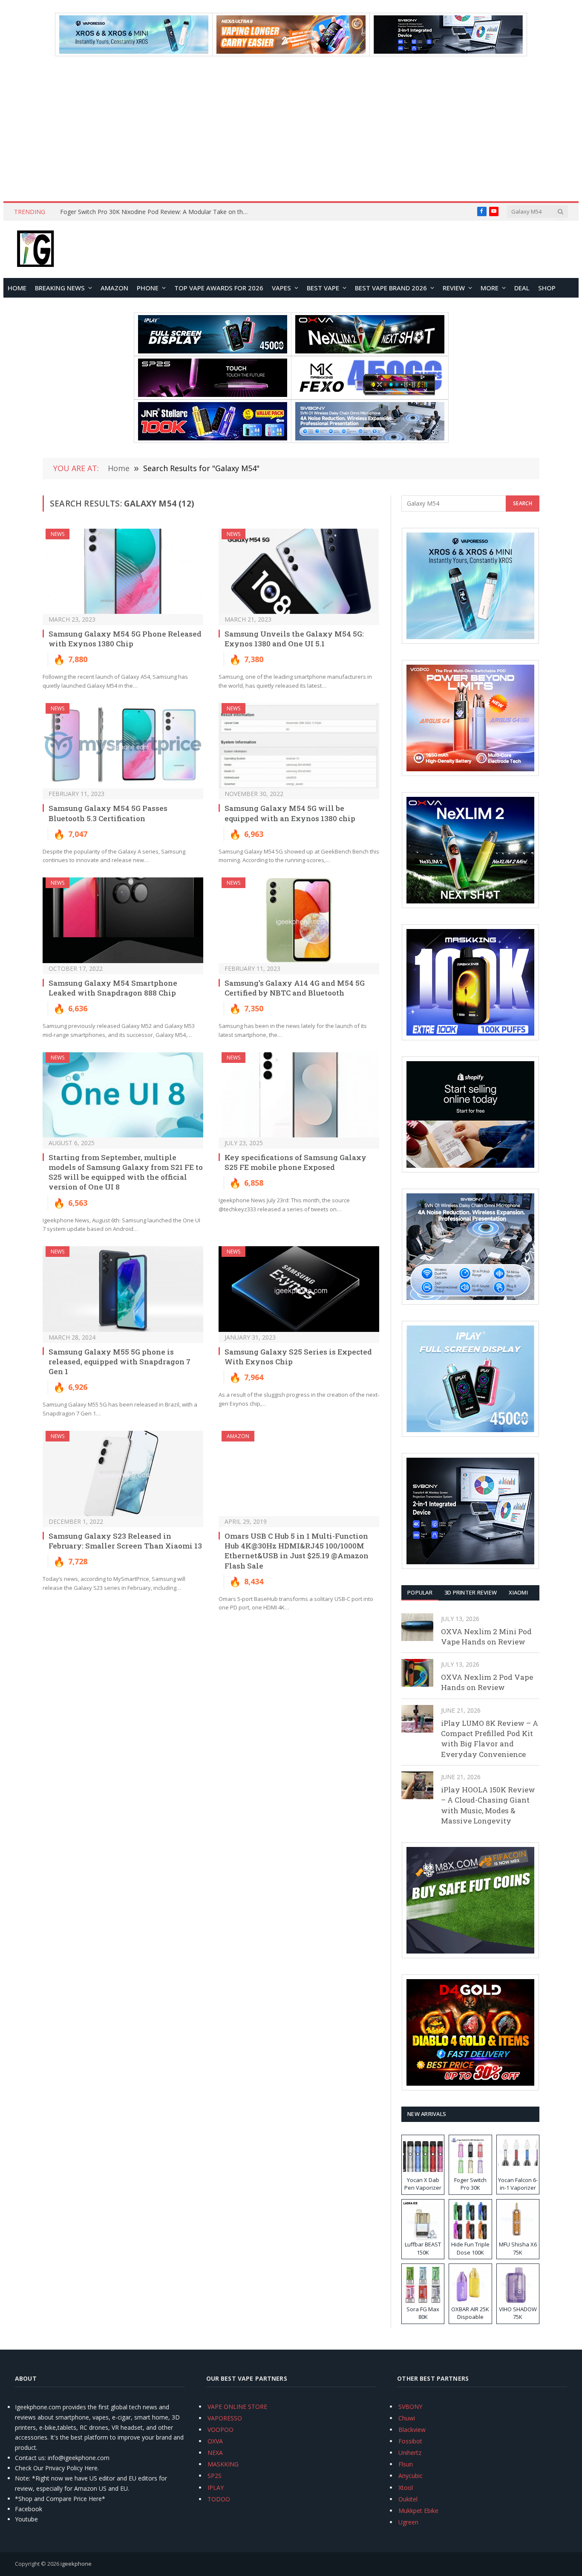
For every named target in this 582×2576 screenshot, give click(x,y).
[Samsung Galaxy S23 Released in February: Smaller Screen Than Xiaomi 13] (123, 1474)
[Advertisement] (291, 129)
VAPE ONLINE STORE (237, 2407)
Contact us (30, 2458)
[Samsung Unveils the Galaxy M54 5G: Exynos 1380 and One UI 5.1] (299, 572)
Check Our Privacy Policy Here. (57, 2468)
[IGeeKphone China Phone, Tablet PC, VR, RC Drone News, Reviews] (35, 249)
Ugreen (408, 2522)
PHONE (148, 288)
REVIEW (454, 288)
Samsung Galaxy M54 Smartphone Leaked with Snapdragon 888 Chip (113, 988)
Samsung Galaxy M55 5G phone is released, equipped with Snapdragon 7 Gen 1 (120, 1362)
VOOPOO (220, 2430)
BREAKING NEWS (60, 288)
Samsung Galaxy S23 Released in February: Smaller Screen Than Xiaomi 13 (125, 1541)
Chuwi (407, 2418)
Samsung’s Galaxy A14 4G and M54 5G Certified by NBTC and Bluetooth (295, 988)
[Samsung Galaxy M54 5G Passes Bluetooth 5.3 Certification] (123, 746)
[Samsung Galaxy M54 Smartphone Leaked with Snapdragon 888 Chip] (123, 920)
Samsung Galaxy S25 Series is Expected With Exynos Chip (298, 1357)
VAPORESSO (225, 2418)
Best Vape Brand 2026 (391, 288)
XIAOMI (518, 1592)
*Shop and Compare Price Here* (60, 2499)
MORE (490, 288)
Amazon (114, 288)
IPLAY (216, 2488)
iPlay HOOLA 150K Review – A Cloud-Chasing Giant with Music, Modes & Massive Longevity (488, 1805)
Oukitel (408, 2499)
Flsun (406, 2464)
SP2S (215, 2476)
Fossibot (410, 2441)
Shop (547, 288)
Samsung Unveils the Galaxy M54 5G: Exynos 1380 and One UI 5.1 (294, 639)
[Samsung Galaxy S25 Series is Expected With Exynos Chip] (299, 1289)
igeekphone (76, 2564)
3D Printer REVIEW (471, 1592)
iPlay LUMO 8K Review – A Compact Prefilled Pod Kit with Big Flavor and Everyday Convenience (490, 1739)
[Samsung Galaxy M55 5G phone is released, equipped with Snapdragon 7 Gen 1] (123, 1289)
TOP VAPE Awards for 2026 (219, 288)
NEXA (215, 2453)
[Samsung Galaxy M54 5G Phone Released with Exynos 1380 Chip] (123, 572)
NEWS (58, 534)
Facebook (29, 2509)
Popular (420, 1592)
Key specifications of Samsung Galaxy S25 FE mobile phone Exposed (295, 1162)
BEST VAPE (323, 288)
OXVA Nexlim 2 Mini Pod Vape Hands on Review (486, 1637)
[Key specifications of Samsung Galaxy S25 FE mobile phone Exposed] (299, 1095)
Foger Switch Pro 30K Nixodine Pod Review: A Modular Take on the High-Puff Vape (156, 212)
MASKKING (223, 2464)
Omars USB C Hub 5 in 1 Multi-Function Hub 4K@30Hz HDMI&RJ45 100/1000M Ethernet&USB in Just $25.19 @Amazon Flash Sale (297, 1551)
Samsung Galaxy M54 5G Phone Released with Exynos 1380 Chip (125, 639)
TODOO (219, 2499)
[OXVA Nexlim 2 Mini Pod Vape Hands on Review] (417, 1627)
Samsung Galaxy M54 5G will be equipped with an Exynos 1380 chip (290, 813)
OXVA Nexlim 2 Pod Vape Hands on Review (487, 1682)
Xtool (406, 2488)
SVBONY (410, 2407)
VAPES (281, 288)
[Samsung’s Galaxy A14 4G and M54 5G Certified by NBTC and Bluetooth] (299, 920)
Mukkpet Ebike (418, 2511)
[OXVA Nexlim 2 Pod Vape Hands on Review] (417, 1673)
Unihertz (410, 2453)
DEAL (522, 288)
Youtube (26, 2519)
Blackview (412, 2430)
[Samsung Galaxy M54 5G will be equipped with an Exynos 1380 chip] (299, 746)
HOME (17, 288)
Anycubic (411, 2476)
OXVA (215, 2441)
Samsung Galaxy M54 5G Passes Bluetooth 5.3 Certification (108, 813)
